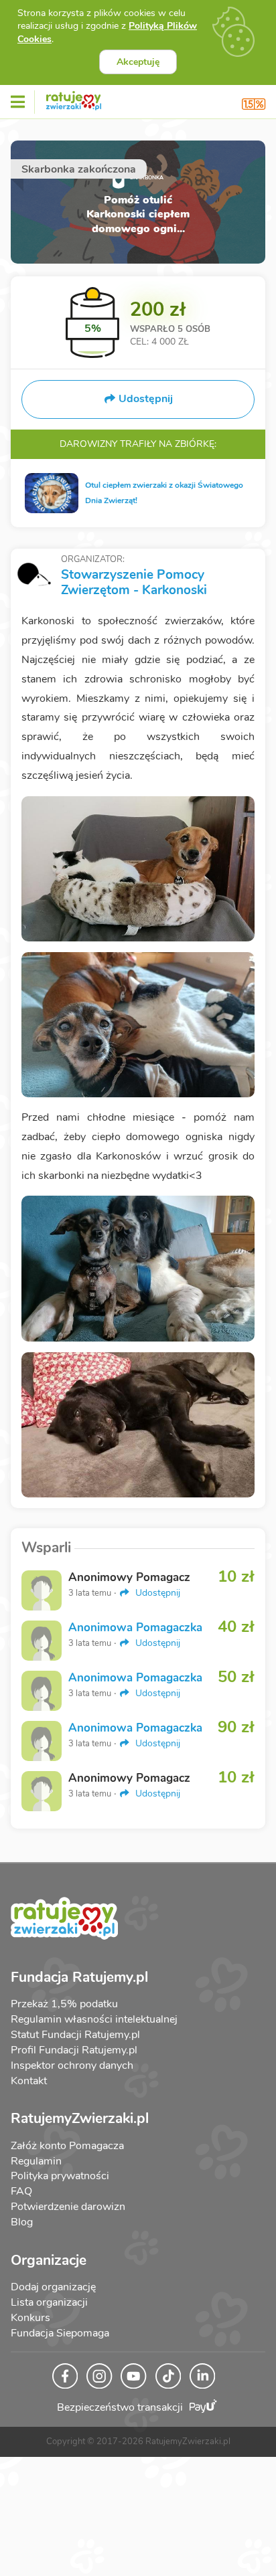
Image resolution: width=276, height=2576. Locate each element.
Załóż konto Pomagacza (67, 2146)
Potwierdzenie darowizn (68, 2207)
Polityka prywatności (60, 2176)
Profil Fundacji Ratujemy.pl (74, 2050)
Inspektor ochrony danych (72, 2065)
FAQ (21, 2191)
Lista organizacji (49, 2302)
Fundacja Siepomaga (60, 2333)
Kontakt (29, 2081)
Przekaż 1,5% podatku (64, 2004)
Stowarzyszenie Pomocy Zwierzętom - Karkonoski (134, 582)
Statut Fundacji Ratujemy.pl (75, 2035)
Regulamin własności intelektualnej (94, 2019)
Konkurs (30, 2318)
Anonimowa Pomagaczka (135, 1628)
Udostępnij (156, 1593)
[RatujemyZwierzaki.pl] (74, 98)
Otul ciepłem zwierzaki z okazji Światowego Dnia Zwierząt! (164, 493)
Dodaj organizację (53, 2287)
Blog (22, 2222)
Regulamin (36, 2161)
